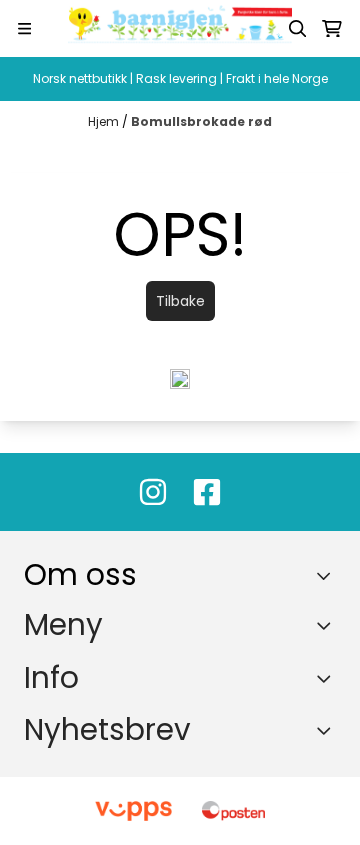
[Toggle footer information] (328, 575)
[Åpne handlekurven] (332, 29)
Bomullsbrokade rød (201, 121)
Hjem (105, 121)
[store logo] (180, 28)
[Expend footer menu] (328, 626)
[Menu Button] (24, 28)
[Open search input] (298, 29)
